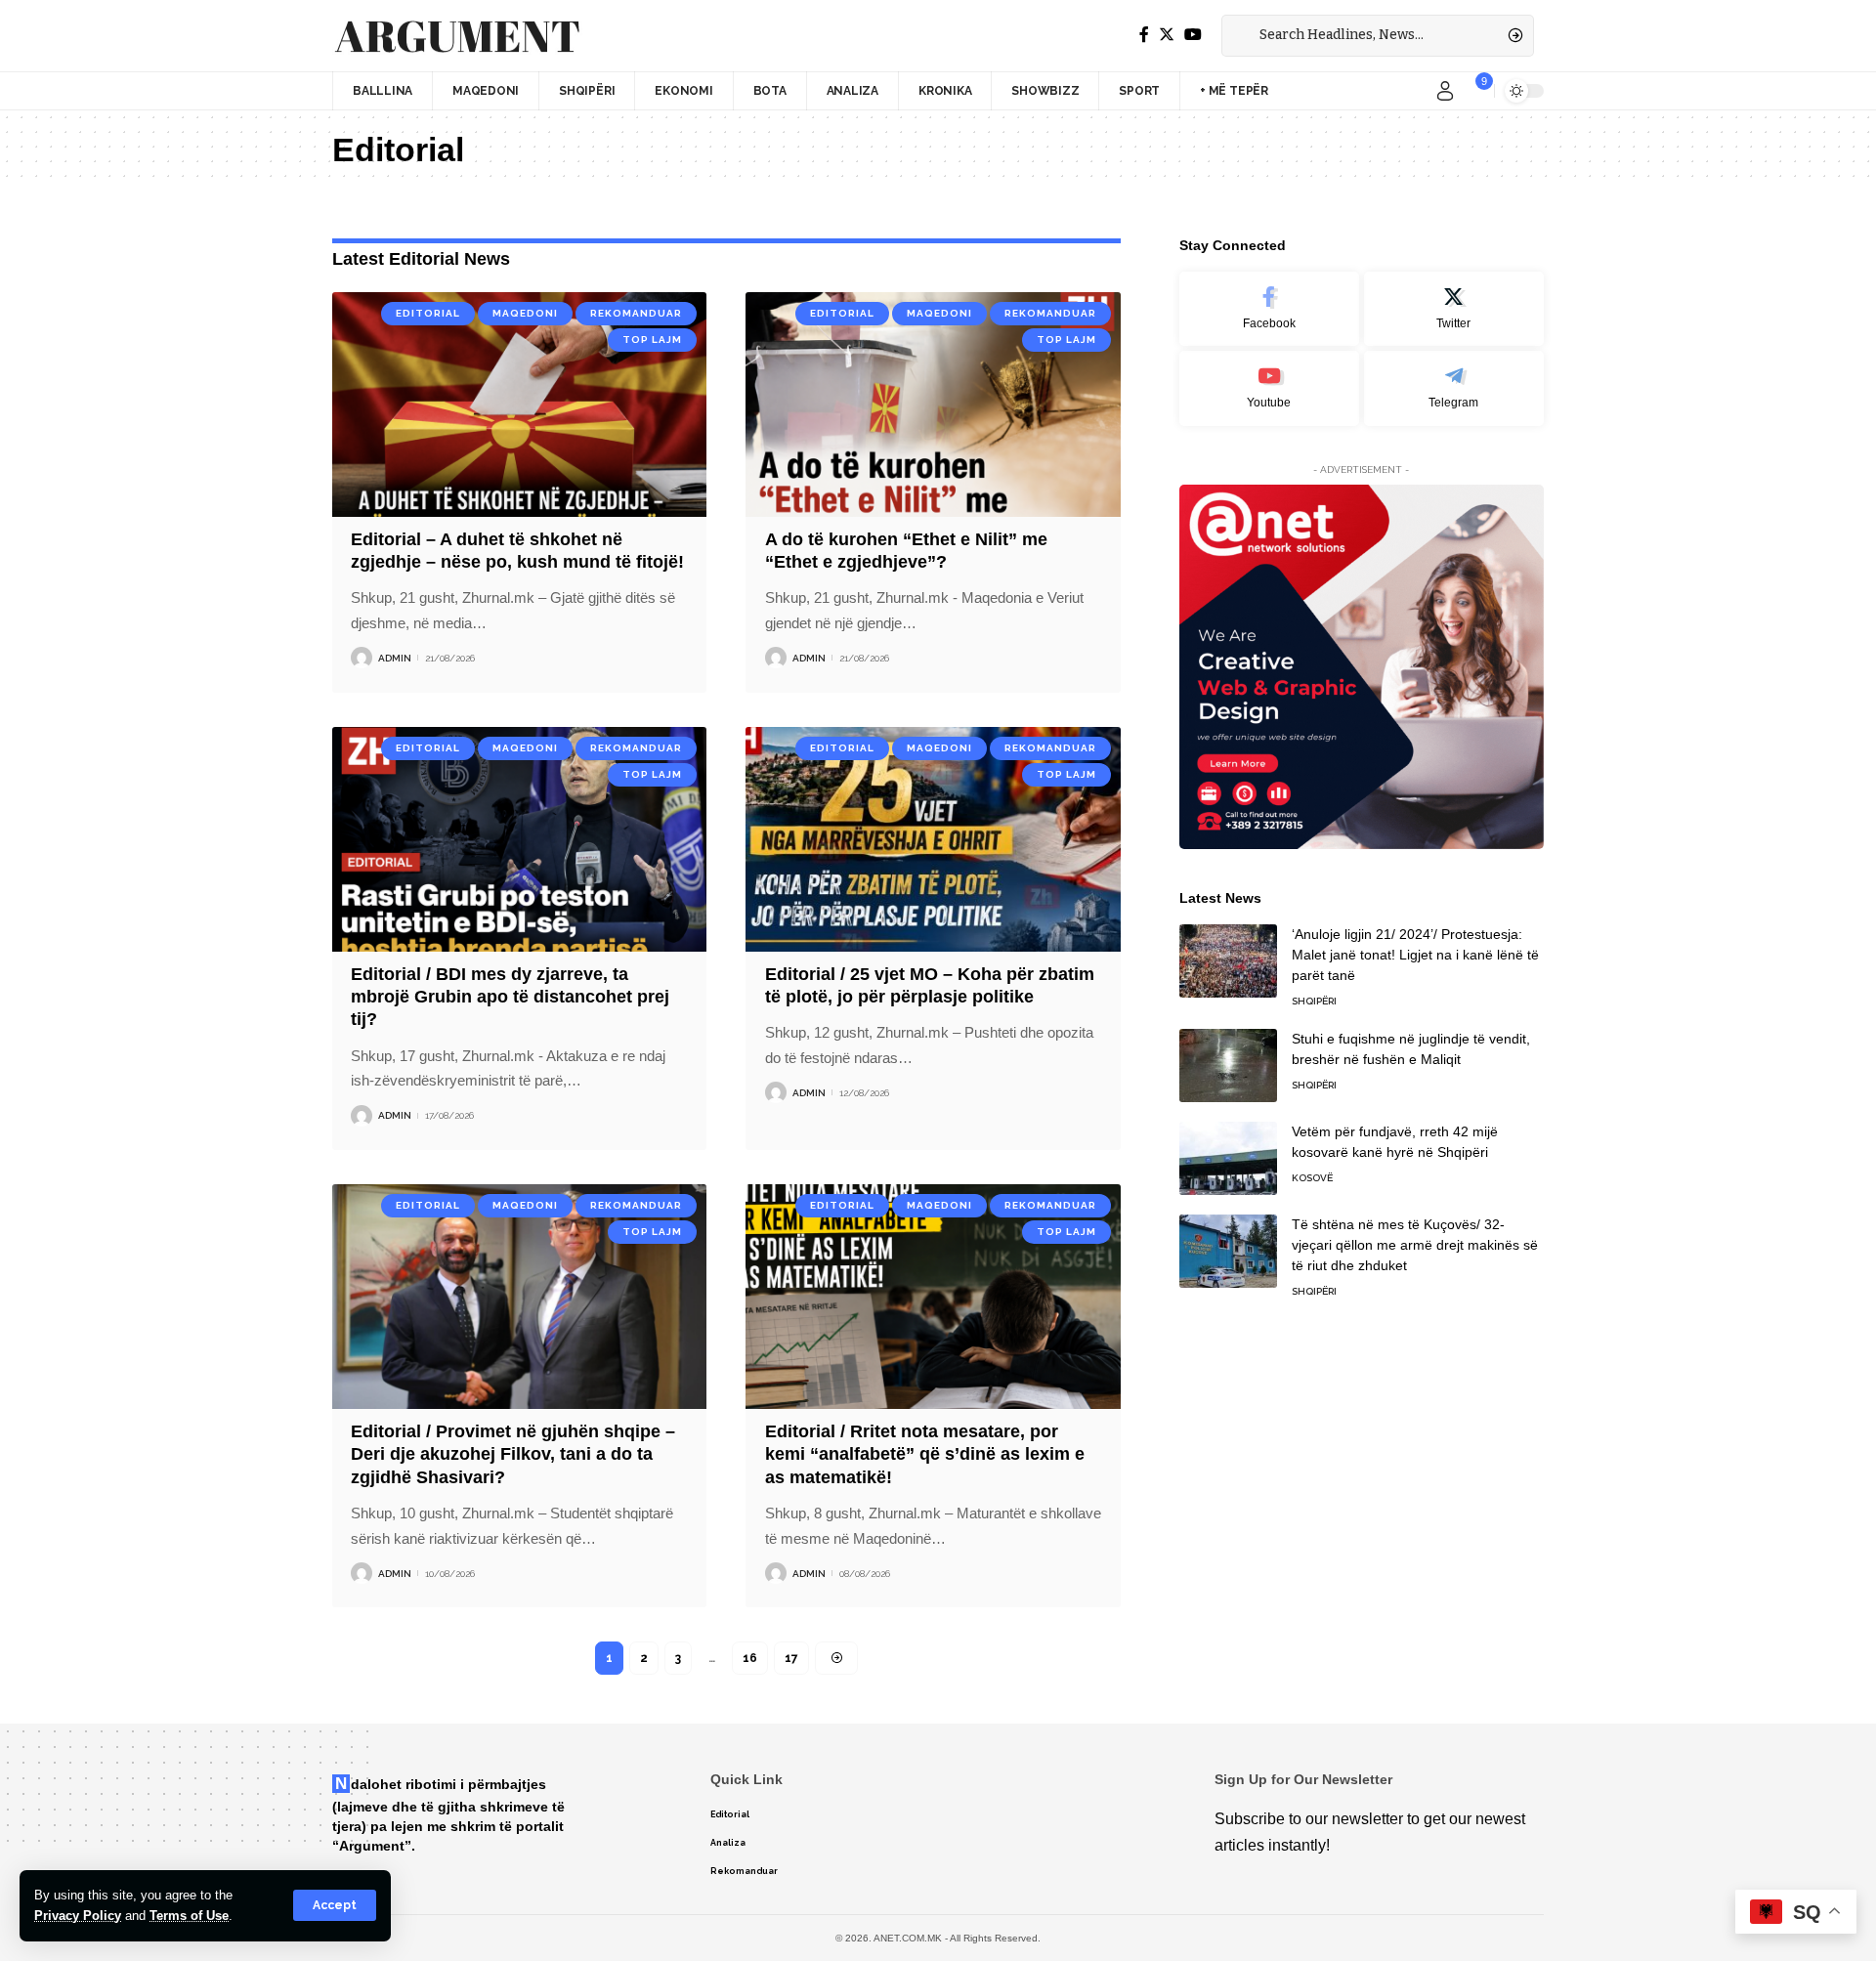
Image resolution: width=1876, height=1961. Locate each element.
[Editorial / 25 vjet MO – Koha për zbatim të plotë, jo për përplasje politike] (933, 839)
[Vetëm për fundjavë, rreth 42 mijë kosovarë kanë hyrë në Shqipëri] (1228, 1158)
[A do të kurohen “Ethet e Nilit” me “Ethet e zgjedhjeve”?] (933, 405)
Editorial (428, 313)
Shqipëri (1314, 1001)
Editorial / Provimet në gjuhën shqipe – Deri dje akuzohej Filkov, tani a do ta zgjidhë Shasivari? (513, 1454)
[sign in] (1445, 91)
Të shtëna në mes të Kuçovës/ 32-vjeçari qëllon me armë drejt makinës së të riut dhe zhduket (1415, 1245)
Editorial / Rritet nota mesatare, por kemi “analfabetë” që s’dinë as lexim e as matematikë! (925, 1454)
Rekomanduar (636, 313)
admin (395, 658)
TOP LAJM (652, 340)
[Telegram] (1454, 388)
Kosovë (1312, 1178)
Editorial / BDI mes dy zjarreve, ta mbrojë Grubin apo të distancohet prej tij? (510, 997)
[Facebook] (1144, 35)
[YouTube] (1193, 35)
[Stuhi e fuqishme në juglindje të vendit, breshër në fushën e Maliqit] (1228, 1066)
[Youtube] (1269, 388)
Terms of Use (189, 1916)
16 (750, 1658)
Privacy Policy (78, 1916)
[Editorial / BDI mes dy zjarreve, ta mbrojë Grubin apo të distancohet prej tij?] (519, 839)
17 (791, 1658)
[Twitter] (1167, 35)
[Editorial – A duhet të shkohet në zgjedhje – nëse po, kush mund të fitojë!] (519, 405)
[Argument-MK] (457, 36)
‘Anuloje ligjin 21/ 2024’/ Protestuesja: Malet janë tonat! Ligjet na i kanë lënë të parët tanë (1415, 955)
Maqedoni (525, 313)
